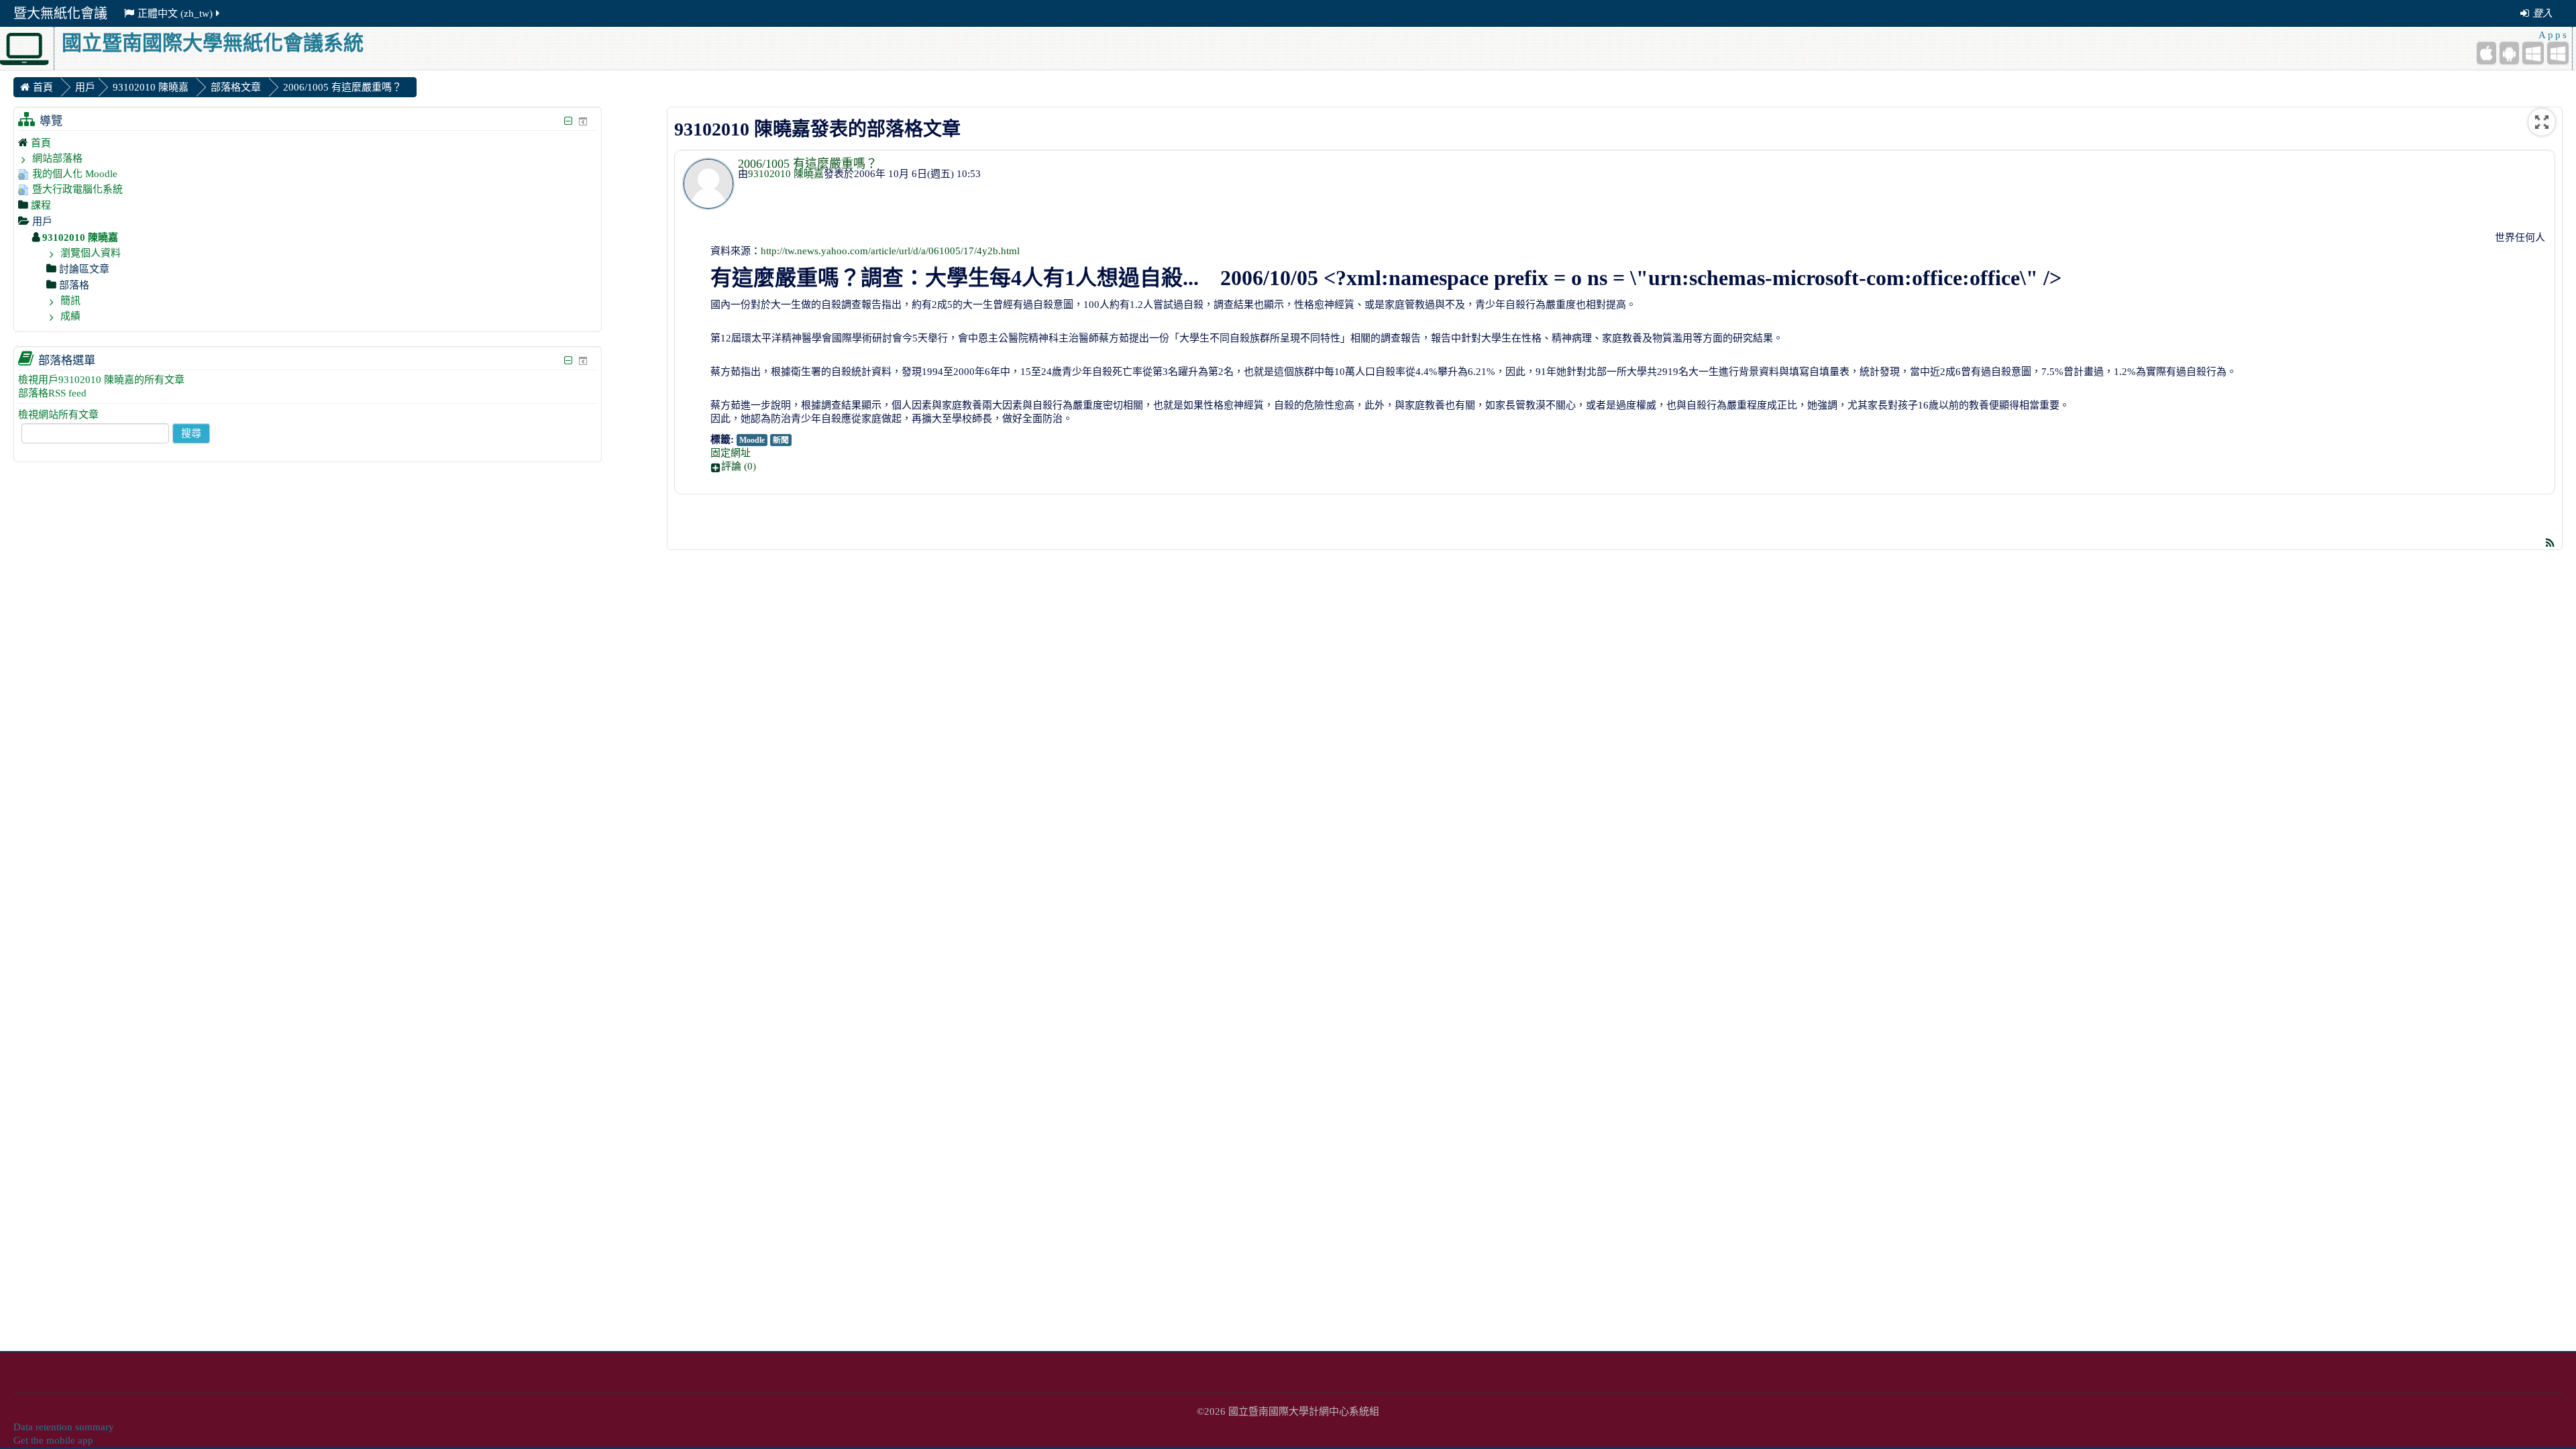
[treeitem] (308, 143)
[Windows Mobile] (2533, 53)
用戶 (85, 87)
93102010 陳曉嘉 (786, 174)
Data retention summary (64, 1427)
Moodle (752, 440)
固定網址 (731, 453)
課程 (41, 205)
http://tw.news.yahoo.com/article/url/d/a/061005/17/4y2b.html (890, 251)
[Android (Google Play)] (2509, 53)
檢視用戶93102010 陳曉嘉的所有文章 (101, 380)
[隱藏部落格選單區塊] (569, 361)
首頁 (41, 143)
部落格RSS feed (52, 393)
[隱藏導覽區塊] (569, 121)
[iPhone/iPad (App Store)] (2486, 53)
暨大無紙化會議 (60, 13)
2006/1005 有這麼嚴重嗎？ (808, 164)
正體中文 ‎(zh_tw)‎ (175, 13)
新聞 (781, 440)
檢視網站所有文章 (58, 415)
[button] (1629, 466)
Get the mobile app (53, 1440)
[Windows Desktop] (2558, 53)
